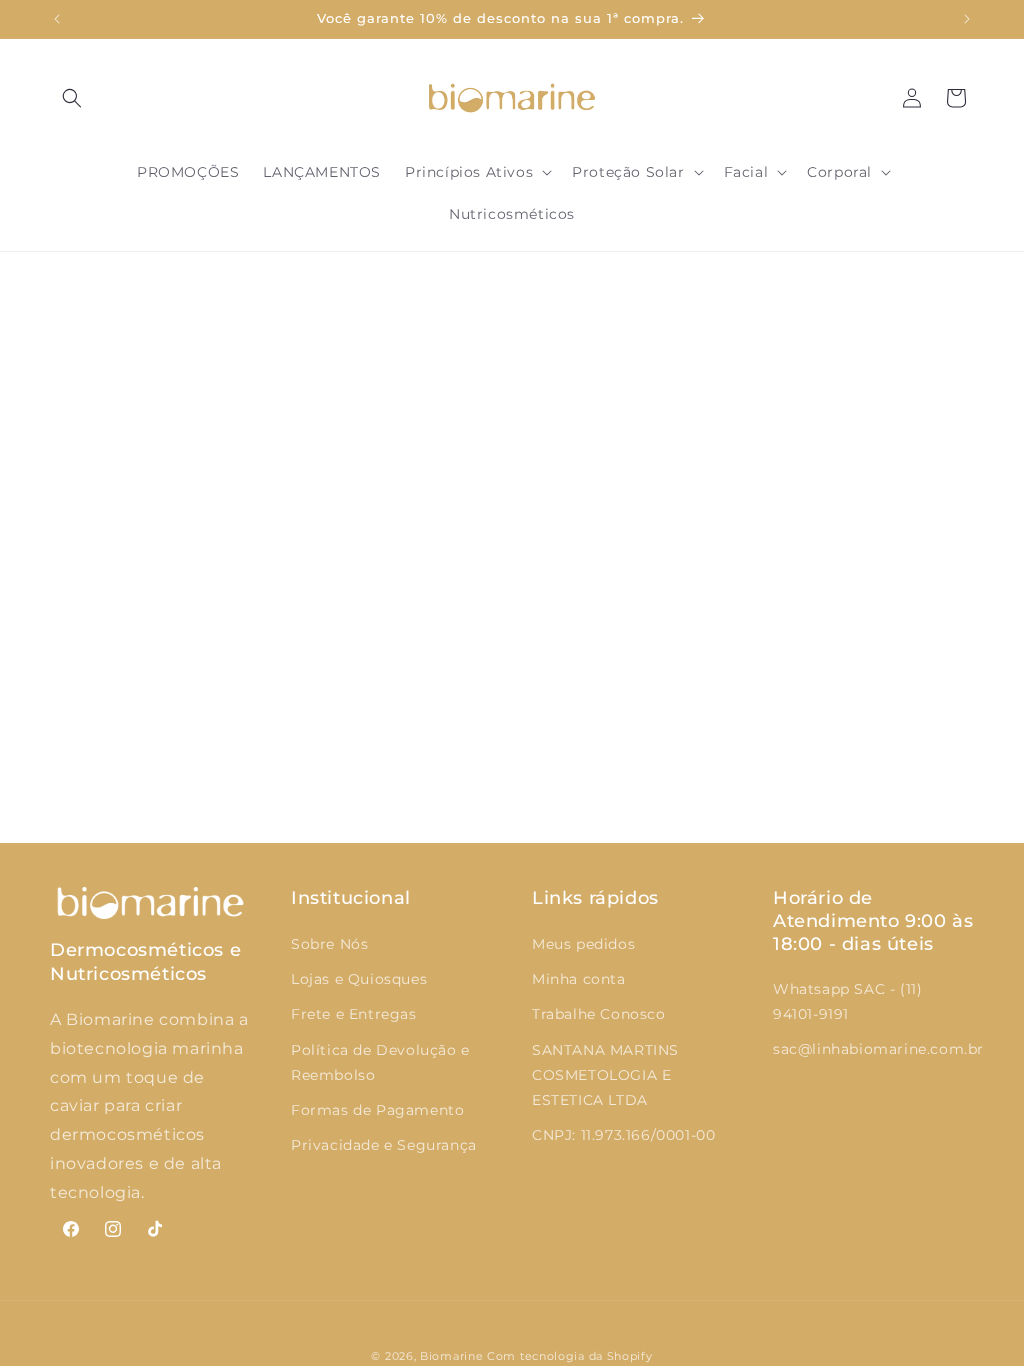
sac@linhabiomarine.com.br (878, 1049)
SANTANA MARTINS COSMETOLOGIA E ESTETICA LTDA (605, 1075)
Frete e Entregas (354, 1014)
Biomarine (451, 1356)
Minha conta (579, 979)
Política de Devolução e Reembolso (380, 1062)
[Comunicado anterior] (57, 19)
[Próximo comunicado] (967, 19)
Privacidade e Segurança (384, 1145)
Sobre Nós (329, 944)
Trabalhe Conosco (599, 1014)
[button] (72, 98)
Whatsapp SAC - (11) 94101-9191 (847, 1001)
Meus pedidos (583, 944)
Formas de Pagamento (377, 1110)
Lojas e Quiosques (359, 979)
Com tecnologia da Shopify (570, 1356)
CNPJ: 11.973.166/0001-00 (623, 1135)
